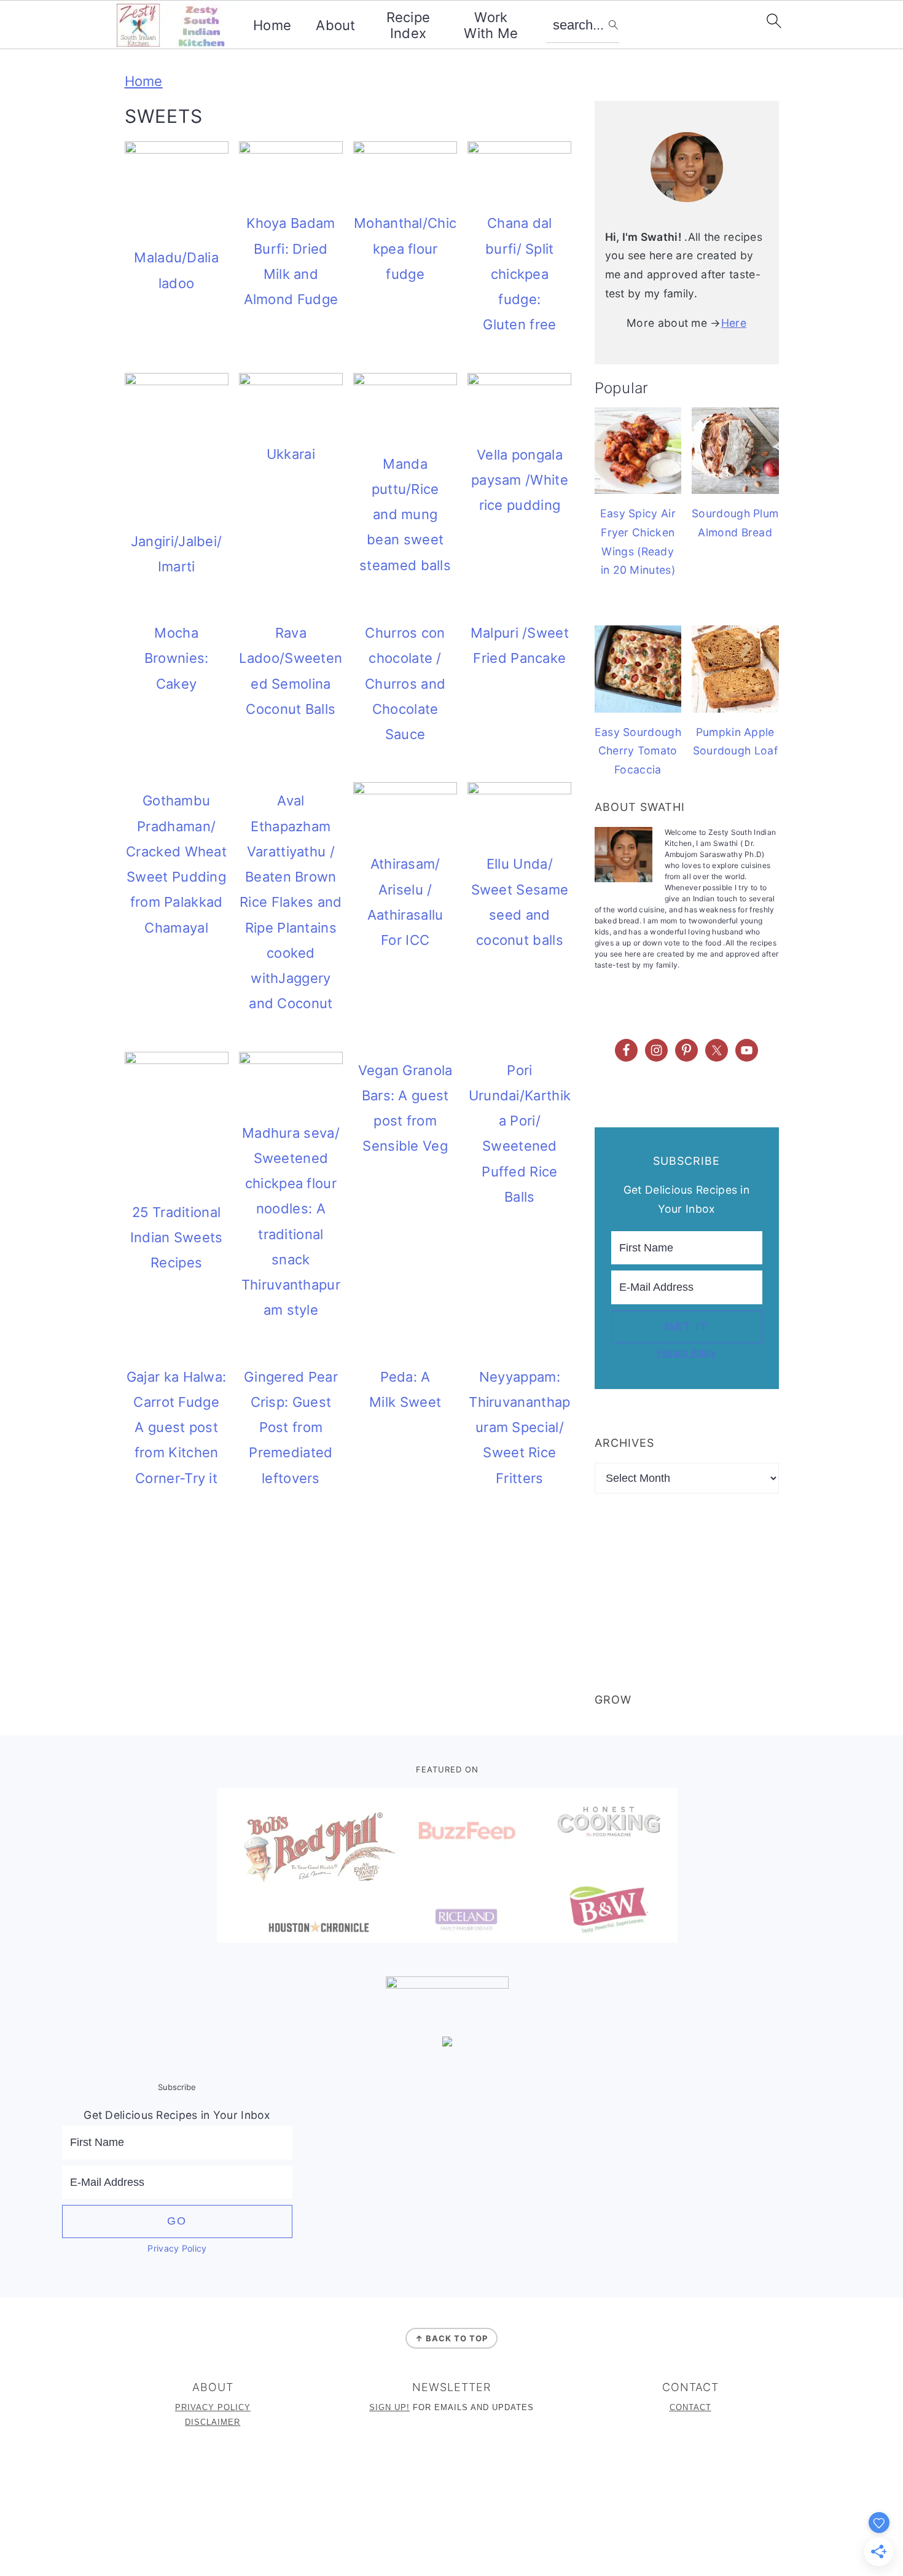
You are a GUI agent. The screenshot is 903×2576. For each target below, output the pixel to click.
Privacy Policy (686, 1353)
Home (272, 25)
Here (734, 323)
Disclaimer (213, 2422)
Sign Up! (389, 2407)
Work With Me (491, 25)
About (336, 25)
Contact (690, 2407)
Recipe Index (408, 25)
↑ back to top (451, 2338)
